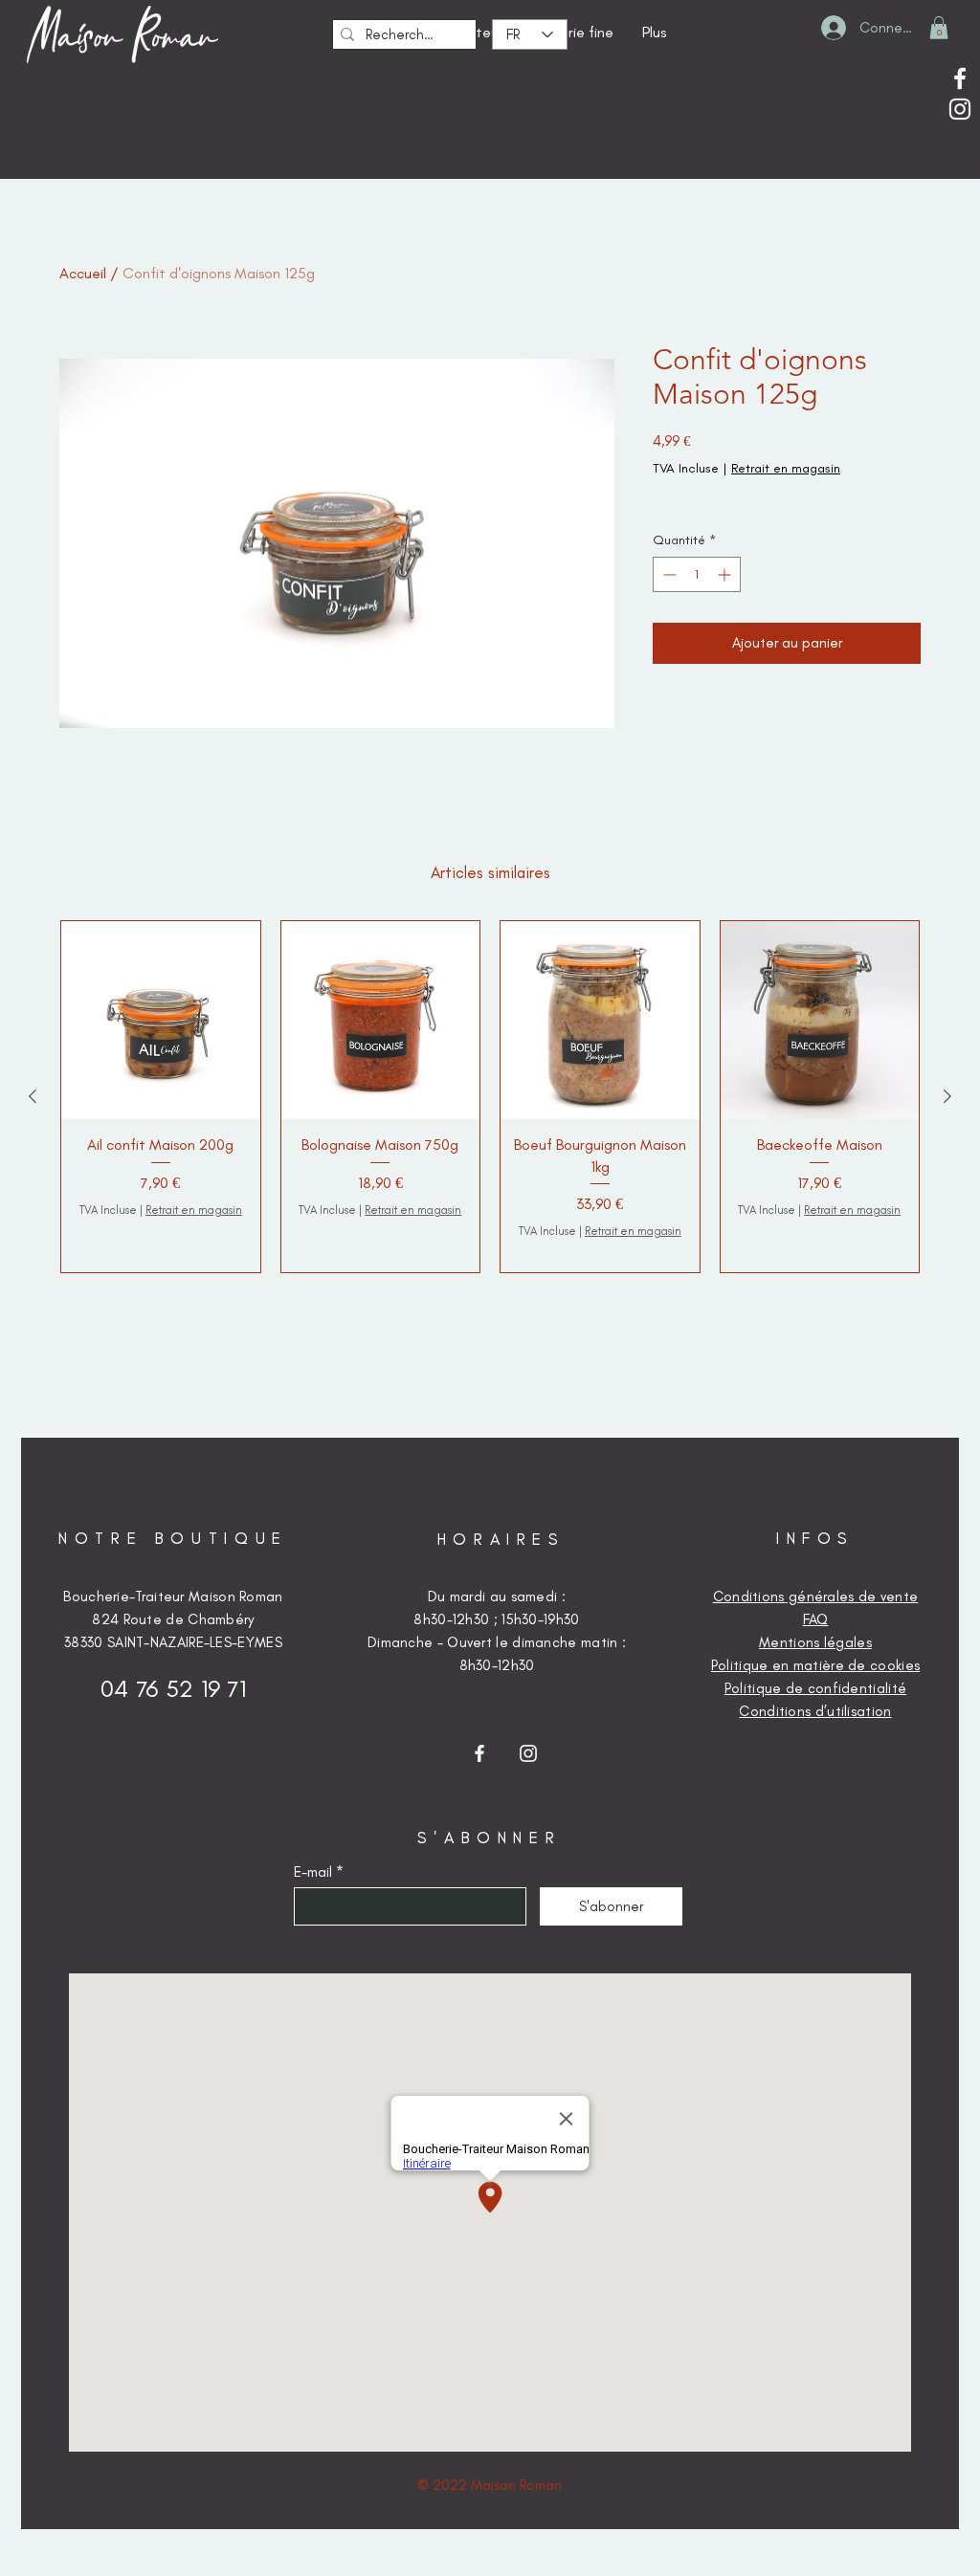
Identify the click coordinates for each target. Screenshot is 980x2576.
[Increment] (726, 574)
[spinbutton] (697, 574)
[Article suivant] (947, 1096)
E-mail (313, 1872)
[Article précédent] (33, 1096)
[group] (490, 1097)
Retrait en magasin (786, 468)
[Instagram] (960, 109)
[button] (939, 28)
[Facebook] (960, 78)
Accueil (83, 273)
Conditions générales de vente (816, 1596)
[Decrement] (668, 574)
